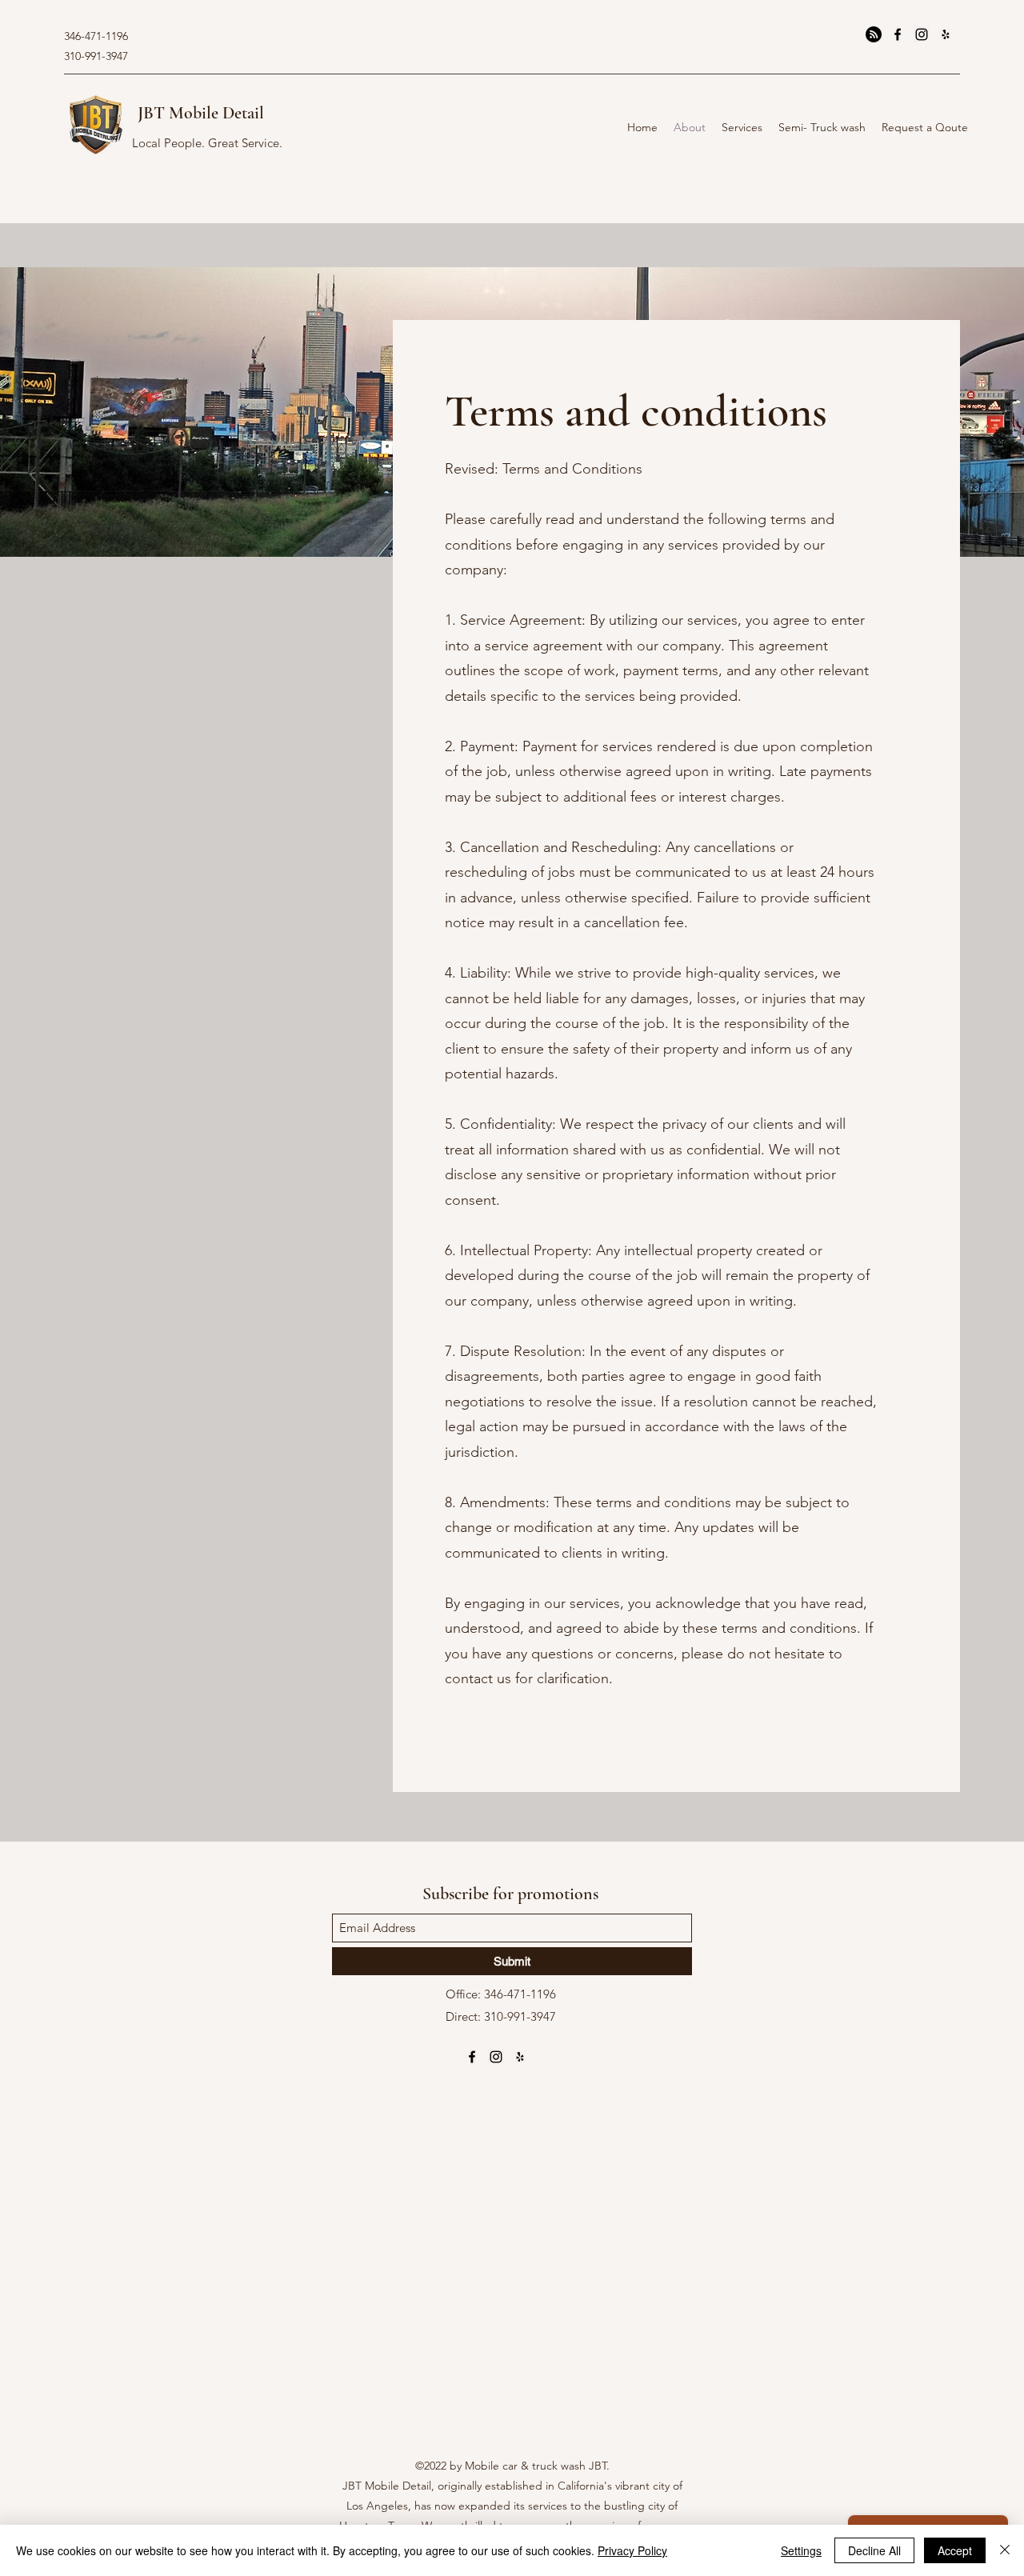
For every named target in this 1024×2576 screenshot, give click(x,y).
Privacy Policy (632, 2550)
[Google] (874, 34)
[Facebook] (898, 34)
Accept (955, 2550)
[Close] (1005, 2550)
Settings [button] (801, 2550)
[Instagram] (922, 34)
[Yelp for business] (946, 34)
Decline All (874, 2550)
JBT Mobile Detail (201, 113)
